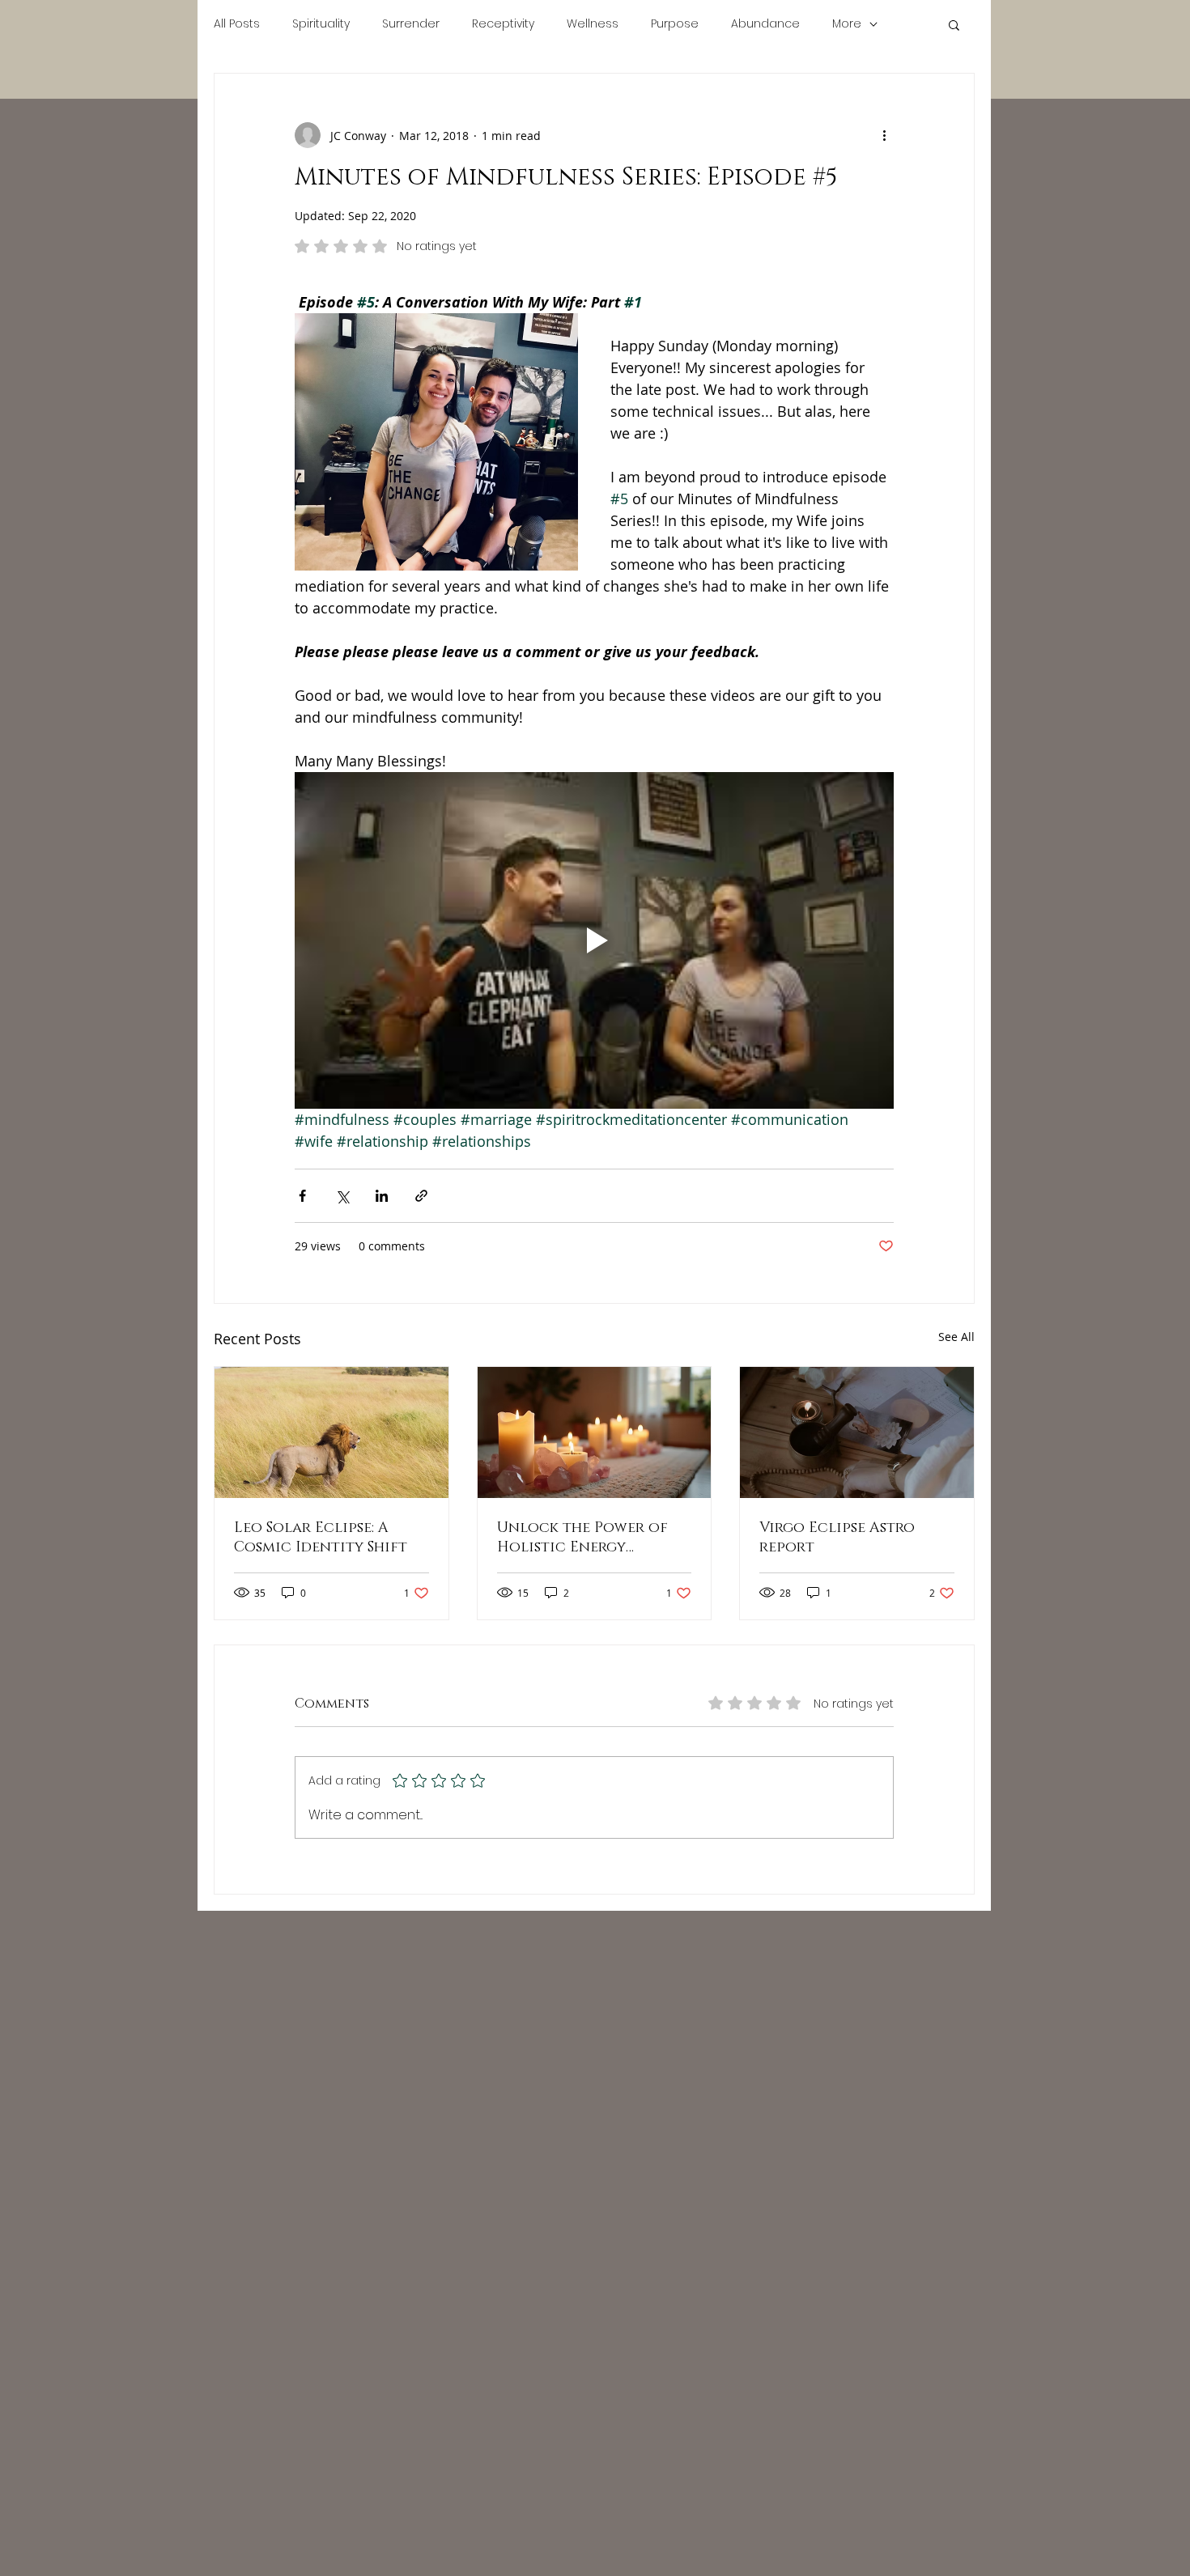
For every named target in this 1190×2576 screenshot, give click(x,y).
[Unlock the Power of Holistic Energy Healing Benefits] (595, 1432)
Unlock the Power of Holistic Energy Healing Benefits (582, 1538)
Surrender (411, 24)
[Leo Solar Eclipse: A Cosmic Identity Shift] (331, 1432)
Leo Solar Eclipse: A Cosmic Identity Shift (321, 1538)
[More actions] (884, 135)
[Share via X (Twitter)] (342, 1196)
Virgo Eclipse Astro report (837, 1538)
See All (956, 1337)
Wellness (593, 24)
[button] (954, 24)
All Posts (237, 24)
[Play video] (594, 940)
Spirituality (321, 24)
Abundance (765, 24)
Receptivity (503, 24)
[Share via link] (421, 1196)
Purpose (675, 24)
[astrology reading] (857, 1432)
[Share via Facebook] (302, 1196)
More (847, 24)
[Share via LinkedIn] (382, 1196)
